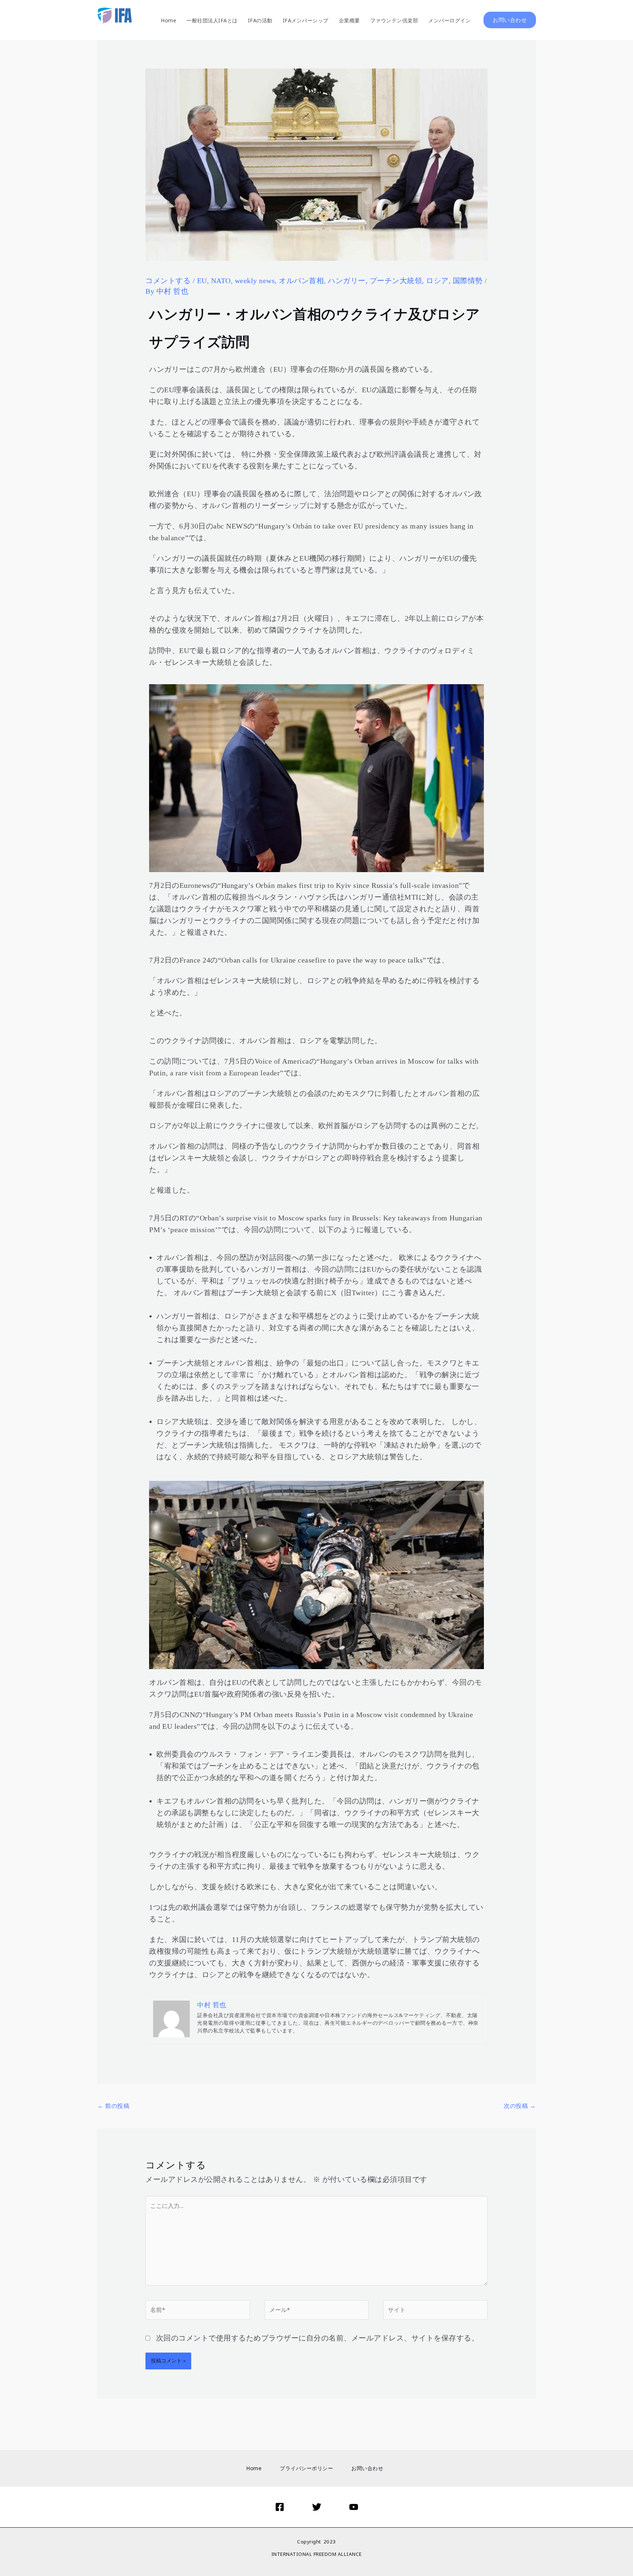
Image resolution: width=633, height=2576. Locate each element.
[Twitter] (317, 2507)
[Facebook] (280, 2507)
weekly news (255, 281)
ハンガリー (347, 281)
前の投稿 (113, 2106)
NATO (221, 281)
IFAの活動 (260, 20)
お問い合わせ (367, 2468)
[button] (510, 20)
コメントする (168, 281)
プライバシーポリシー (306, 2468)
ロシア (437, 281)
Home (169, 20)
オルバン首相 (301, 281)
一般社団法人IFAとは (212, 20)
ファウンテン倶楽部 (394, 20)
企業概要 (349, 20)
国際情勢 (468, 281)
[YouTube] (354, 2507)
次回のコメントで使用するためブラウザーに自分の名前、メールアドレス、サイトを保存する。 (318, 2338)
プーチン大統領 (396, 281)
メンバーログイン (449, 20)
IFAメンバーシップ (306, 20)
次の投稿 (520, 2106)
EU (202, 281)
